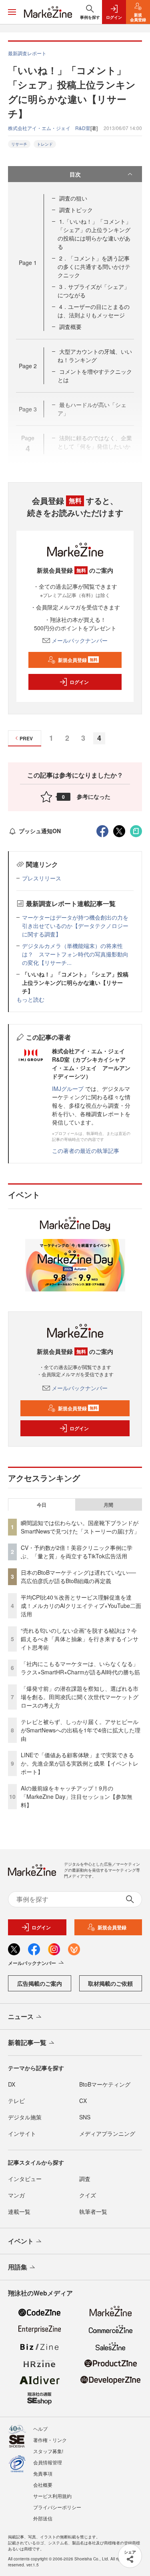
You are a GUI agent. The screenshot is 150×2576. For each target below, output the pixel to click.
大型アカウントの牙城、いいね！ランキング (95, 356)
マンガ (16, 2195)
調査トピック (76, 210)
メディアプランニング (107, 2133)
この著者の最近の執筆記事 (86, 1151)
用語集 (18, 2267)
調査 (85, 2179)
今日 (42, 1505)
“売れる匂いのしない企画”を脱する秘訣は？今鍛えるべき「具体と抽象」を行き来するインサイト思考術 (80, 1639)
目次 (75, 174)
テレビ (16, 2101)
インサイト (22, 2133)
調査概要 (70, 327)
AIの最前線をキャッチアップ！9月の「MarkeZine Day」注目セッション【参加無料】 (77, 1796)
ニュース (21, 2016)
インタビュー (25, 2179)
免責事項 (43, 2473)
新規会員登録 (78, 660)
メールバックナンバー (80, 640)
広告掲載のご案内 (40, 1983)
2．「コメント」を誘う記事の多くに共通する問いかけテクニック (94, 267)
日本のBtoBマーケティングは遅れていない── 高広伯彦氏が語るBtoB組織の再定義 (78, 1577)
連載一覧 (19, 2211)
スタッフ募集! (48, 2451)
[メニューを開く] (12, 12)
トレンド (45, 144)
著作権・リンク (50, 2440)
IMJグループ (68, 1089)
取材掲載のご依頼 (110, 1983)
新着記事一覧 (27, 2042)
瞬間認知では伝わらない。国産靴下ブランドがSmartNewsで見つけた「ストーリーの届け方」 (80, 1527)
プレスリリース (42, 878)
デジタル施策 (25, 2117)
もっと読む (30, 999)
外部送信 (43, 2518)
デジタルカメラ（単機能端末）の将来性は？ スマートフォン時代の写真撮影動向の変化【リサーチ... (75, 954)
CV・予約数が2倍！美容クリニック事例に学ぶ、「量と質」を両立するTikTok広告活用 (77, 1552)
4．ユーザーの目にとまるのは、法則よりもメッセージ (94, 311)
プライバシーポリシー (57, 2507)
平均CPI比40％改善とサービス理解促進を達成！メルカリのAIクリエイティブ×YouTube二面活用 (81, 1606)
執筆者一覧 (93, 2211)
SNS (85, 2117)
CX (83, 2101)
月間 (108, 1505)
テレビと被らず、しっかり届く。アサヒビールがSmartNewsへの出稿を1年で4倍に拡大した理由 (81, 1730)
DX (12, 2084)
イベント (21, 2241)
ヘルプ (40, 2429)
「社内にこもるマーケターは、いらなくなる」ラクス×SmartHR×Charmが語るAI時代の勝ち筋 (80, 1668)
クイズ (88, 2195)
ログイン (79, 682)
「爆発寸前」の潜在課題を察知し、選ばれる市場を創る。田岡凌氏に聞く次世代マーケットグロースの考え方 (80, 1697)
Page (28, 263)
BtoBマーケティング (105, 2084)
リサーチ (19, 144)
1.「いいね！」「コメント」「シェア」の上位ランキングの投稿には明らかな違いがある (94, 234)
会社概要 (43, 2485)
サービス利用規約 (52, 2496)
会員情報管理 (48, 2462)
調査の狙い (73, 198)
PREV (26, 738)
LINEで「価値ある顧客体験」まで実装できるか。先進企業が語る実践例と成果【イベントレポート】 (80, 1763)
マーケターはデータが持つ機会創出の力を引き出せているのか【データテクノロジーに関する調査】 (75, 926)
